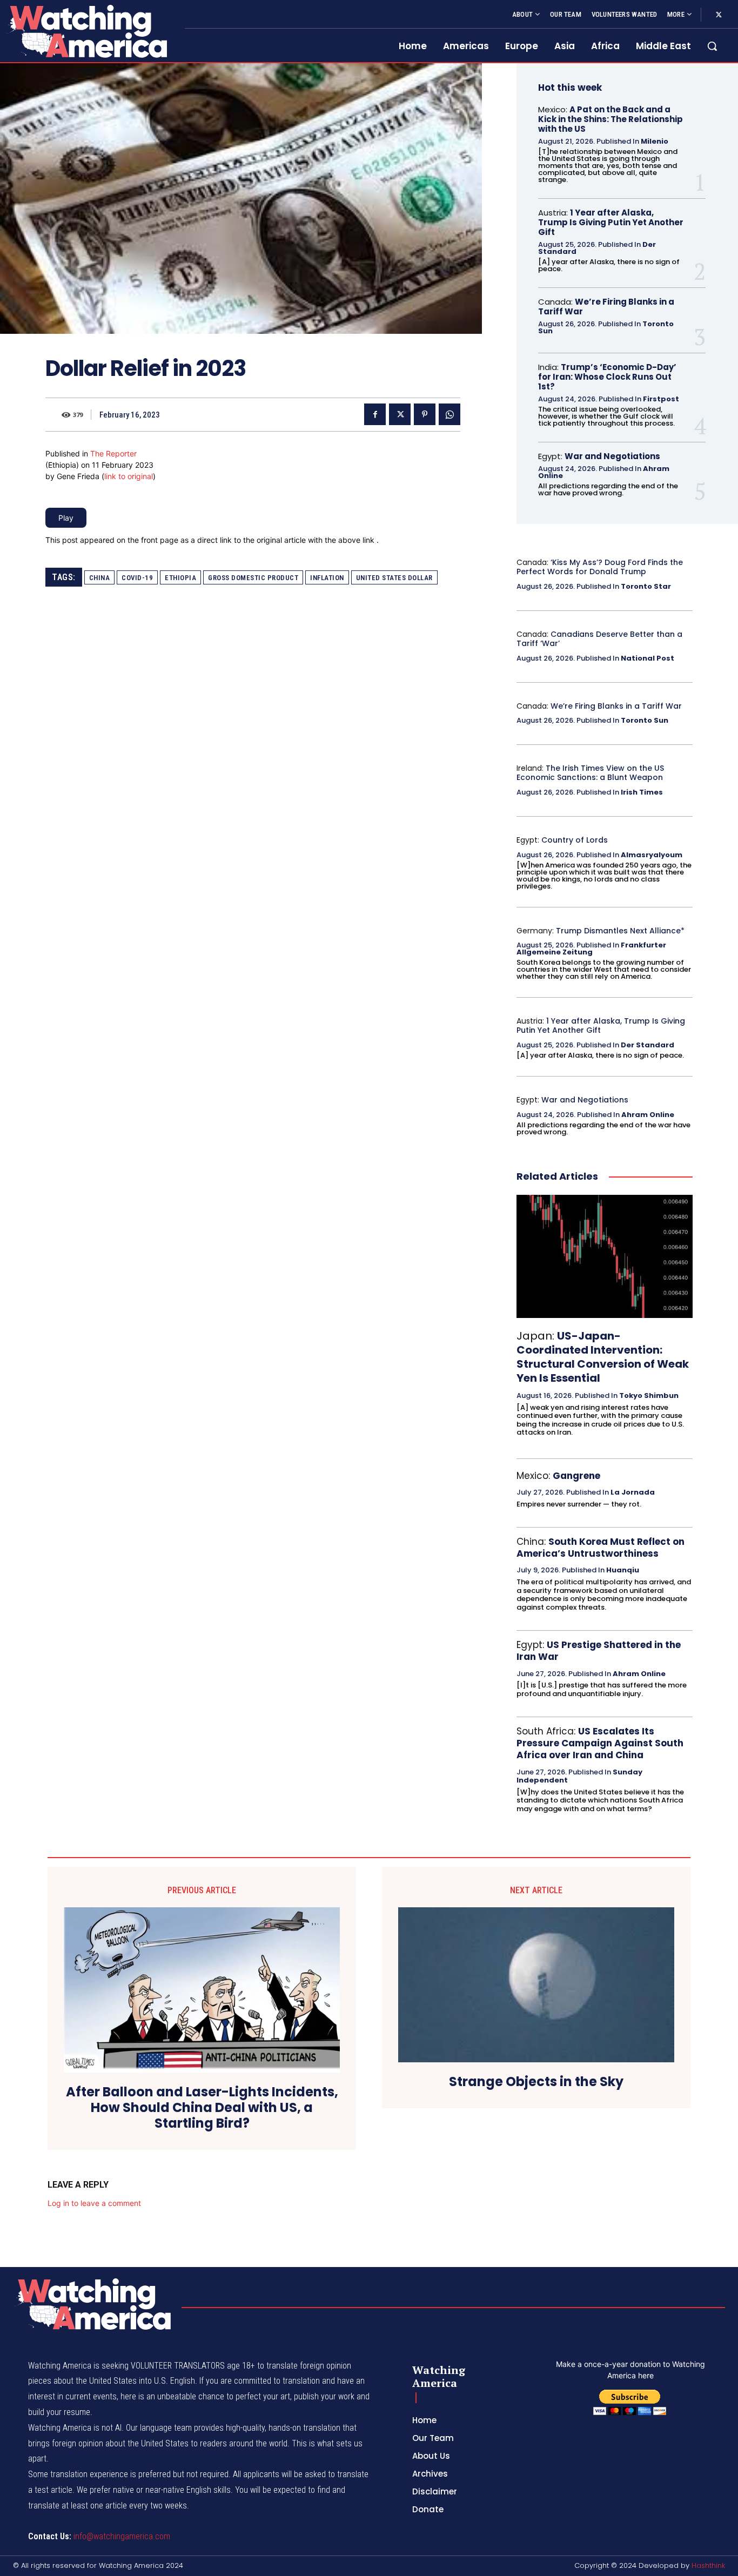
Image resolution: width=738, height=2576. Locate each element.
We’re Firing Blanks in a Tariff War (606, 307)
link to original (129, 476)
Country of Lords (575, 840)
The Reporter (113, 453)
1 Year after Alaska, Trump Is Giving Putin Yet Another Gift (611, 222)
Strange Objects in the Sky (536, 2082)
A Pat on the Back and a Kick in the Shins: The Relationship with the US (610, 119)
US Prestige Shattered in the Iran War (599, 1651)
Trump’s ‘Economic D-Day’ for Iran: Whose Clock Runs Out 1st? (607, 377)
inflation (327, 578)
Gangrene (576, 1476)
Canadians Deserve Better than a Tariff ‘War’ (599, 639)
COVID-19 (137, 578)
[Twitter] (719, 15)
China (100, 578)
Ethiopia (180, 578)
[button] (712, 46)
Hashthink (708, 2565)
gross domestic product (253, 578)
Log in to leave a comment (94, 2203)
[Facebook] (375, 414)
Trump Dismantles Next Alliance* (620, 931)
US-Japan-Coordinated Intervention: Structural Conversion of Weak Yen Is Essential (603, 1357)
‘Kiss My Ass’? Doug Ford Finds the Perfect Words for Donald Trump (600, 567)
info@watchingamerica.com (122, 2536)
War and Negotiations (612, 456)
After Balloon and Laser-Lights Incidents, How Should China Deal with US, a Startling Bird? (202, 2108)
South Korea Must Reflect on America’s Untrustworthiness (601, 1548)
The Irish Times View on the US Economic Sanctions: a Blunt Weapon (590, 773)
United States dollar (394, 578)
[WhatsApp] (449, 414)
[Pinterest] (425, 414)
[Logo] (86, 31)
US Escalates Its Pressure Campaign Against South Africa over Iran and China (600, 1743)
